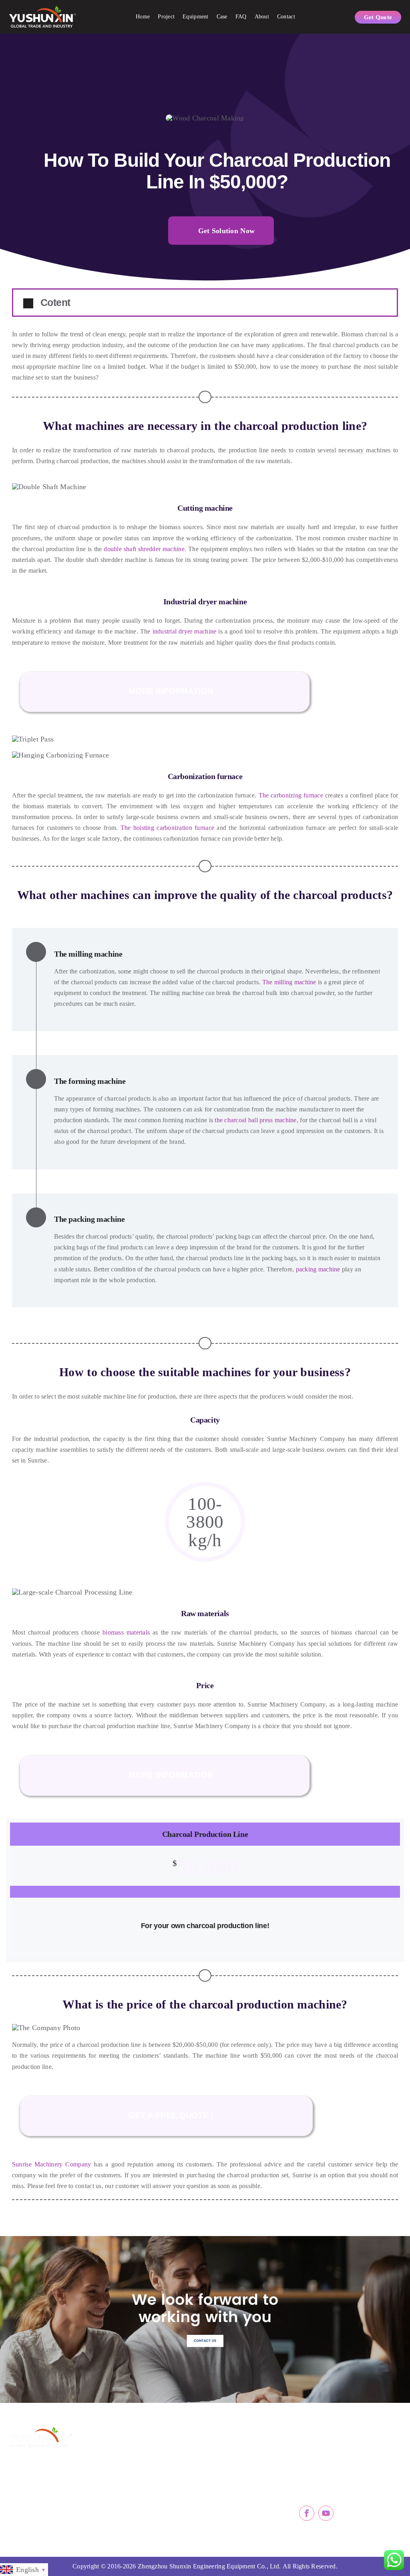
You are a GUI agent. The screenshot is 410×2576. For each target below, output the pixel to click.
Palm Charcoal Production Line (162, 2474)
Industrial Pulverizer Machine (248, 2510)
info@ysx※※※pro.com (343, 2468)
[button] (205, 303)
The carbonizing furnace (291, 795)
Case (222, 17)
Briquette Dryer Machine (245, 2474)
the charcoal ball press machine (255, 1120)
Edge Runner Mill (236, 2492)
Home (143, 17)
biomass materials (125, 1632)
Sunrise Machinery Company (51, 2164)
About (262, 17)
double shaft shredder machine (144, 549)
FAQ (241, 17)
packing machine (318, 1269)
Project (166, 17)
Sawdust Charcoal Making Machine (162, 2457)
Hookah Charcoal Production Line (162, 2510)
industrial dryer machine (185, 631)
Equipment (195, 17)
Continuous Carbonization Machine (248, 2457)
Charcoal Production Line (160, 2492)
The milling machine (288, 982)
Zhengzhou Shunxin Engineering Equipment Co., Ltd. (209, 2566)
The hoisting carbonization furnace (167, 828)
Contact (286, 17)
